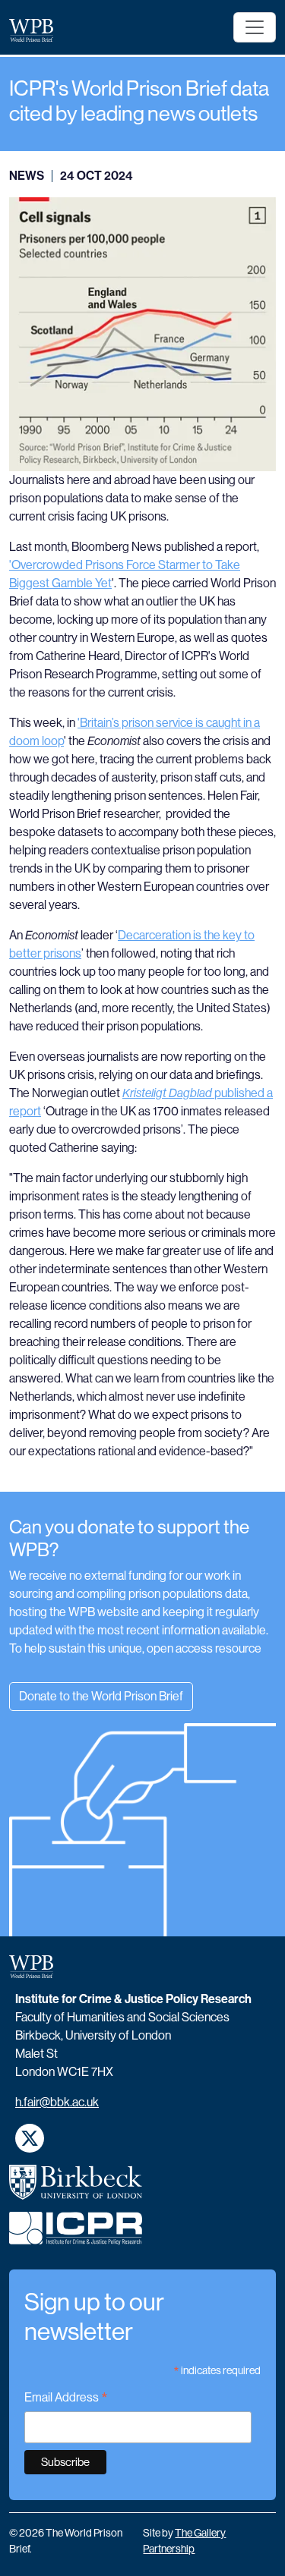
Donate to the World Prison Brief (101, 1696)
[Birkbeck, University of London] (76, 2188)
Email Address (66, 2399)
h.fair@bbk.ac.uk (57, 2102)
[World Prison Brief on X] (30, 2138)
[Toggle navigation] (255, 27)
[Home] (37, 30)
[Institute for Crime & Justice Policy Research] (76, 2235)
